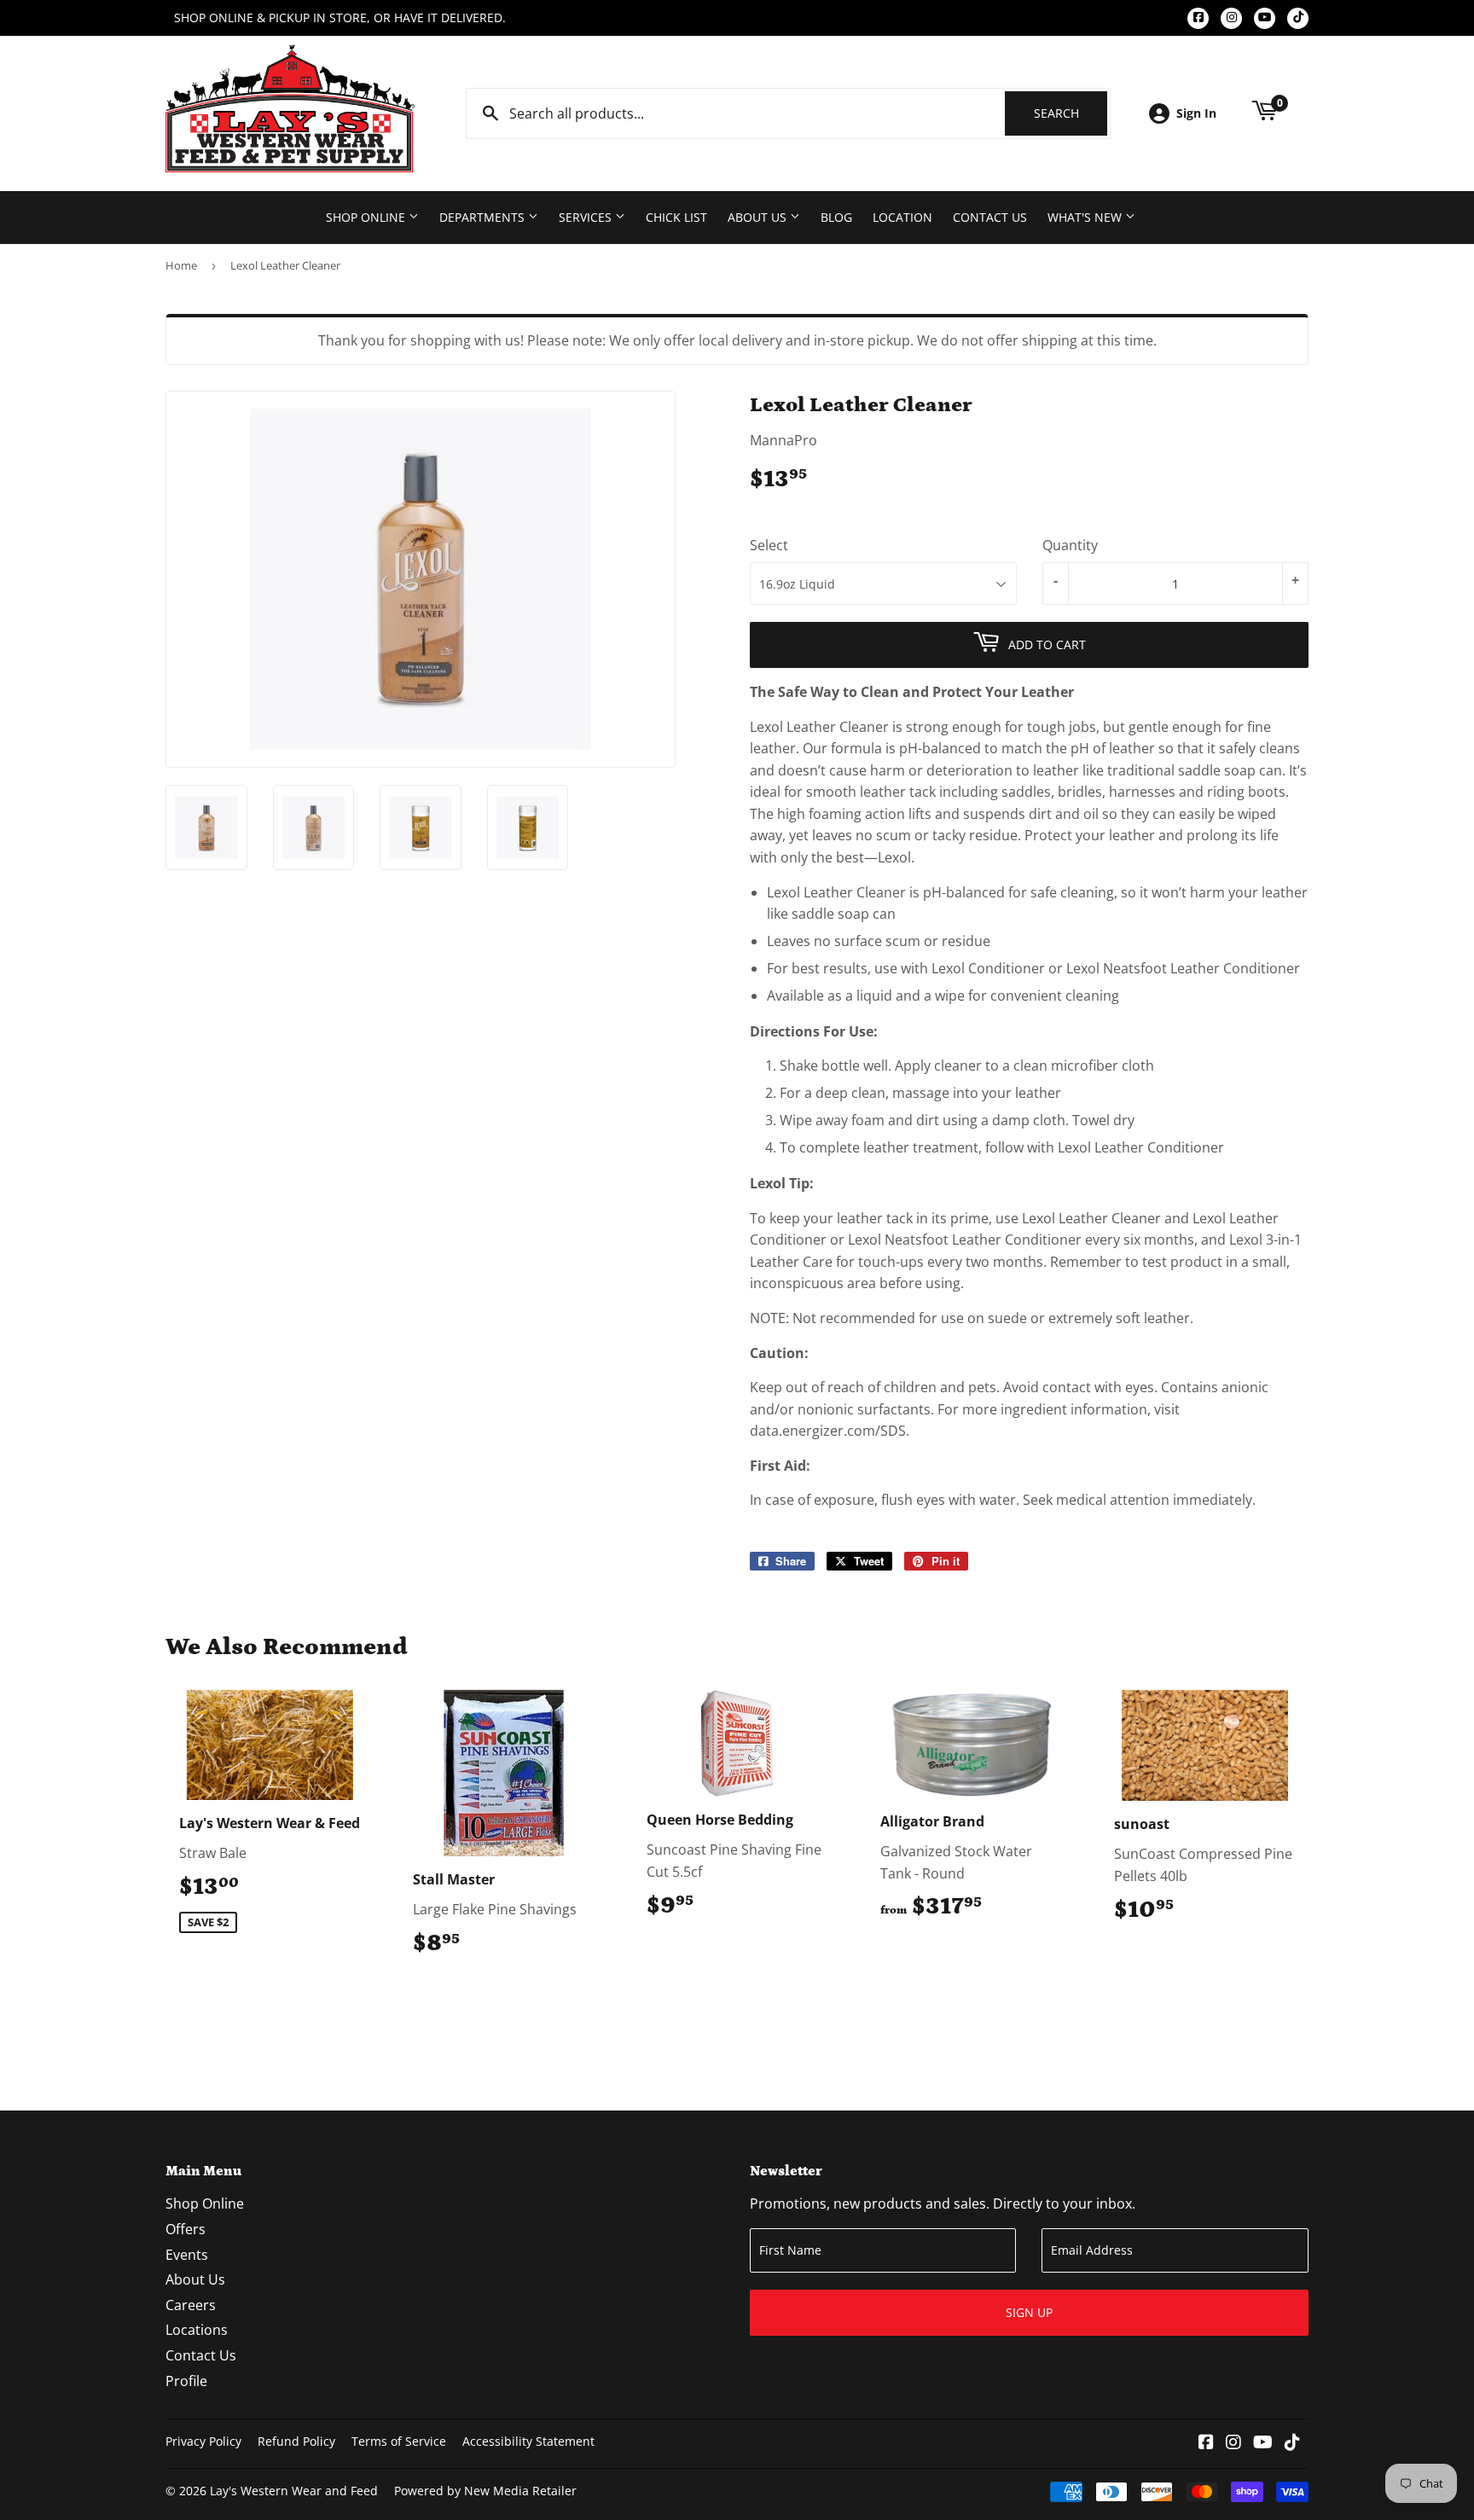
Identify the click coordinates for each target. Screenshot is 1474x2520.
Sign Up (1029, 2312)
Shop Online (367, 217)
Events (187, 2255)
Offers (186, 2229)
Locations (197, 2330)
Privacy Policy (203, 2441)
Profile (186, 2381)
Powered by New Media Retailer (485, 2491)
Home (181, 265)
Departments (484, 217)
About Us (759, 217)
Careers (191, 2305)
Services (587, 217)
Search (1071, 113)
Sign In (1196, 113)
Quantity (1070, 545)
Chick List (676, 217)
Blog (836, 217)
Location (902, 217)
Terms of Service (399, 2441)
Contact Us (990, 217)
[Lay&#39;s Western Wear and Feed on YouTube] (1263, 2443)
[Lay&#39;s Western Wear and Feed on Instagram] (1233, 2443)
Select (769, 545)
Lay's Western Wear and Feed (294, 2491)
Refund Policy (296, 2441)
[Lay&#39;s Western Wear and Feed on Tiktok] (1292, 2443)
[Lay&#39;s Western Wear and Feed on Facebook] (1206, 2443)
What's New (1086, 217)
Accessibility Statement (528, 2441)
